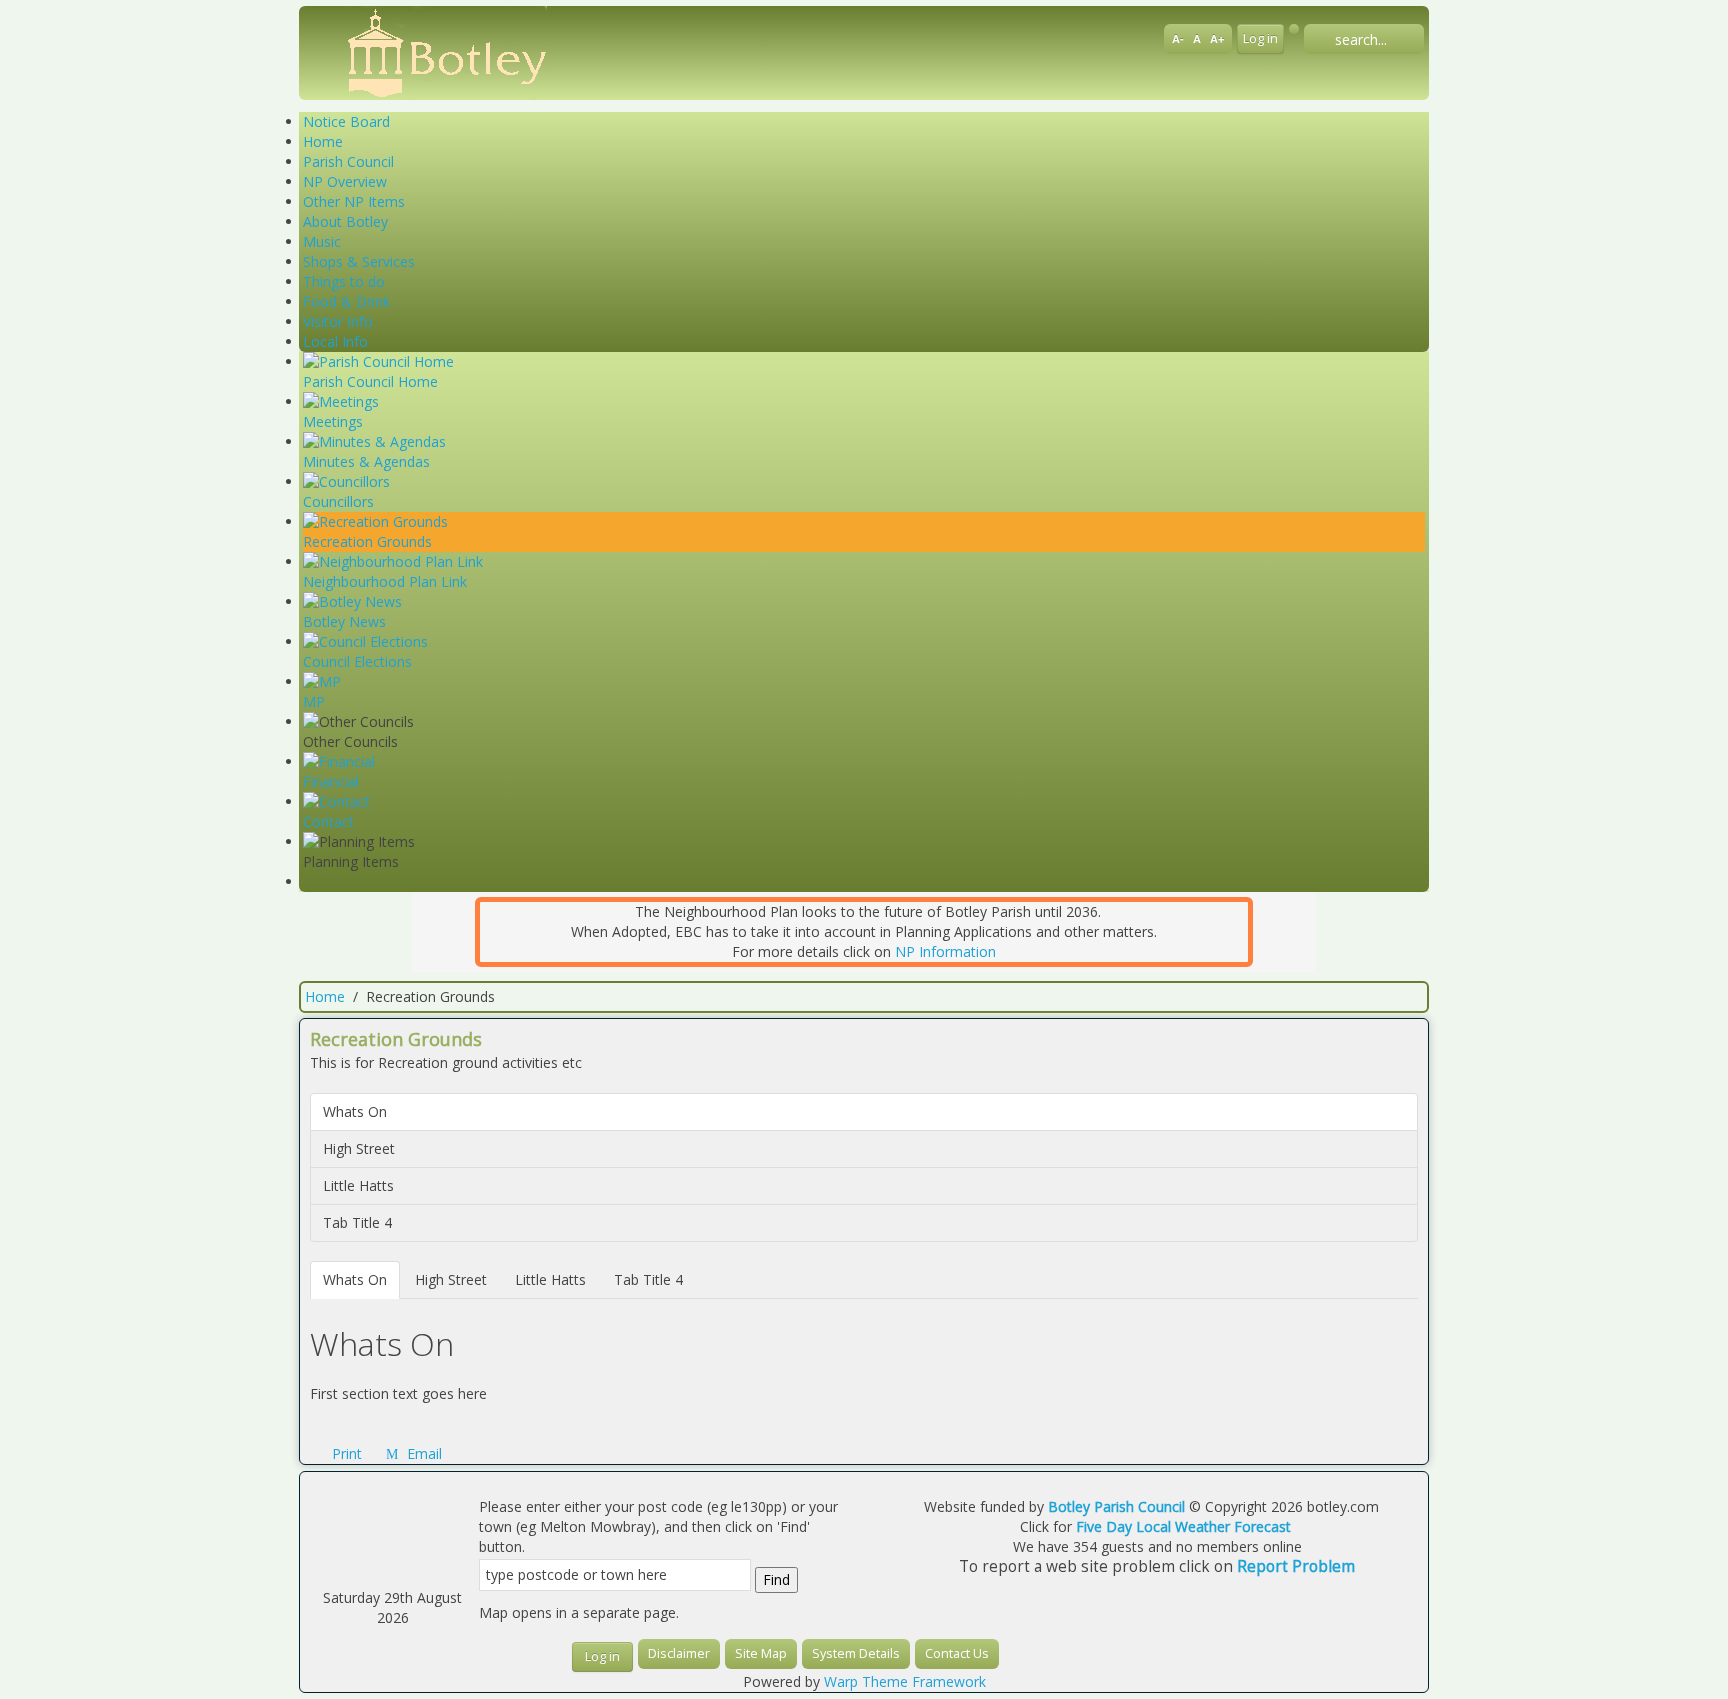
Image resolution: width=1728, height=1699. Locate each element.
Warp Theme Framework (905, 1681)
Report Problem (1296, 1566)
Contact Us (957, 1653)
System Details (856, 1653)
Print (347, 1453)
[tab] (355, 1280)
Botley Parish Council (1116, 1506)
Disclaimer (679, 1653)
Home (325, 996)
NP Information (945, 951)
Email (422, 1453)
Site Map (761, 1653)
